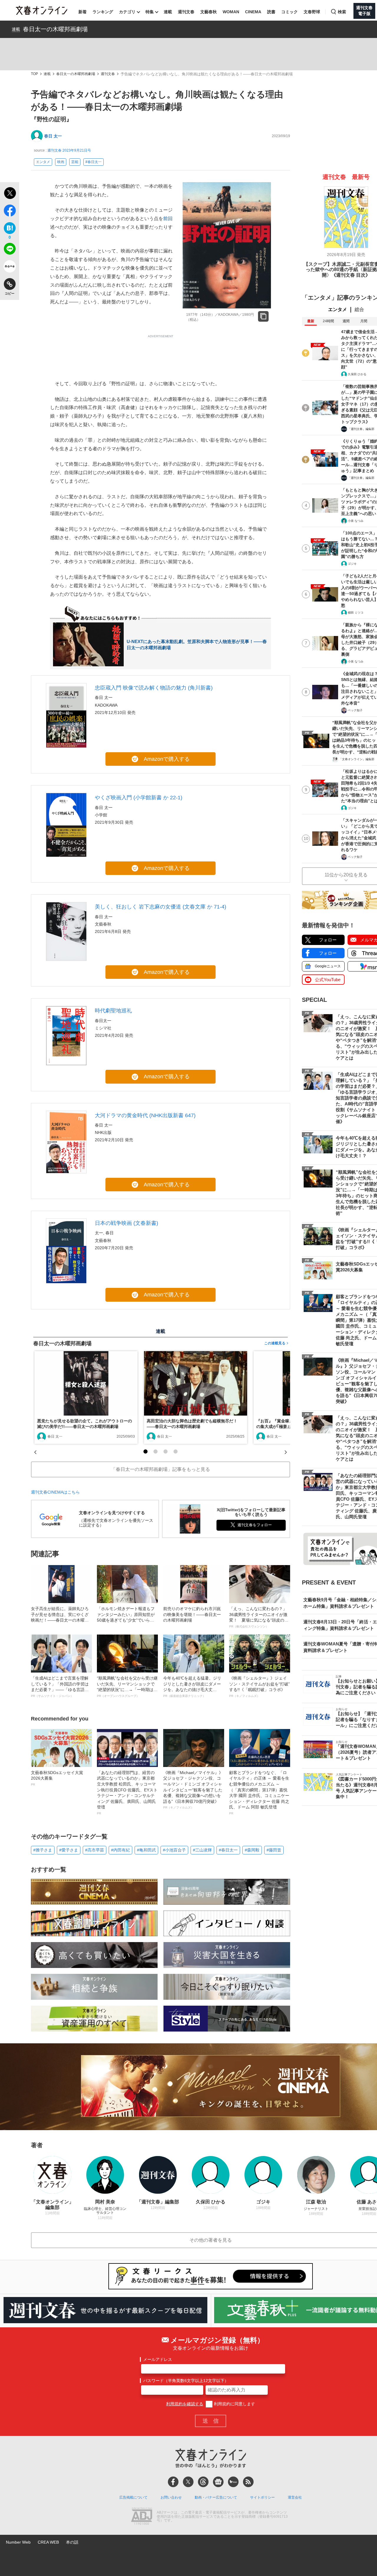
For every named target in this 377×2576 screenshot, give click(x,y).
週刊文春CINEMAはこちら (55, 1492)
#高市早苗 (95, 1850)
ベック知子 (355, 710)
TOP (34, 74)
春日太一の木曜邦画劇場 (55, 29)
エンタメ (43, 162)
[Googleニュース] (218, 2482)
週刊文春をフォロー (255, 1525)
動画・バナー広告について (216, 2497)
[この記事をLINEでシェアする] (10, 250)
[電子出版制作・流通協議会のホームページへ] (142, 2517)
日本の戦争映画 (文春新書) (127, 1223)
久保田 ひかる (357, 374)
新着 (82, 12)
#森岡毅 (252, 1850)
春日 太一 (53, 136)
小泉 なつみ (356, 521)
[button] (145, 1451)
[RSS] (248, 2482)
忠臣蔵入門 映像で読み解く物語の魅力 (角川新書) (154, 688)
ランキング (103, 12)
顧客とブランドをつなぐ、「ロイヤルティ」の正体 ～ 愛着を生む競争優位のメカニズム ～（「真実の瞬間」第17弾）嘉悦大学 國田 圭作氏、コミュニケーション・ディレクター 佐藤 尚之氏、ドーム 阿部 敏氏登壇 (259, 1793)
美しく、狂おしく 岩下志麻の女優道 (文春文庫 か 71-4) (161, 907)
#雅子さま (43, 1850)
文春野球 (312, 12)
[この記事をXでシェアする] (10, 194)
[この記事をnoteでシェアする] (10, 268)
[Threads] (203, 2482)
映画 (61, 162)
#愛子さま (69, 1850)
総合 (359, 309)
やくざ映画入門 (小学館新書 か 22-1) (139, 798)
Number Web (18, 2542)
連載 (168, 12)
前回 (168, 219)
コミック (290, 12)
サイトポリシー (262, 2497)
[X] (188, 2482)
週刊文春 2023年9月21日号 (69, 150)
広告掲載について (133, 2497)
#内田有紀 (120, 1850)
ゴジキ (352, 564)
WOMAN (231, 12)
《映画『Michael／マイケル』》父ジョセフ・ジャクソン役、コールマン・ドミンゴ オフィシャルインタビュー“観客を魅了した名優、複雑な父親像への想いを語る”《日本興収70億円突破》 (193, 1790)
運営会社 (295, 2497)
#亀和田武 (146, 1850)
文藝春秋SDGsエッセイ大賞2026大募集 (57, 1778)
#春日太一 (94, 162)
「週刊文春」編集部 (361, 429)
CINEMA (253, 12)
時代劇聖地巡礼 (113, 1011)
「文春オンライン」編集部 (357, 759)
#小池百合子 (174, 1850)
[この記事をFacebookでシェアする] (10, 212)
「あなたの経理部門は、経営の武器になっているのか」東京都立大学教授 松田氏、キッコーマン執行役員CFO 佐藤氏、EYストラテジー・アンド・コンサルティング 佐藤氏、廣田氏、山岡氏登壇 (127, 1793)
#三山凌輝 (202, 1850)
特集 (150, 12)
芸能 (75, 162)
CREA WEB (48, 2542)
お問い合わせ (171, 2497)
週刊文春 (186, 12)
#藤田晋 (274, 1850)
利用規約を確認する (185, 2404)
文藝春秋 (209, 12)
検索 (342, 12)
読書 (271, 12)
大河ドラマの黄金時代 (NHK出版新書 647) (145, 1115)
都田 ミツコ (356, 613)
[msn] (233, 2482)
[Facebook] (173, 2482)
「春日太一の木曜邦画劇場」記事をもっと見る (161, 1469)
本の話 (72, 2542)
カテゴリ (127, 12)
